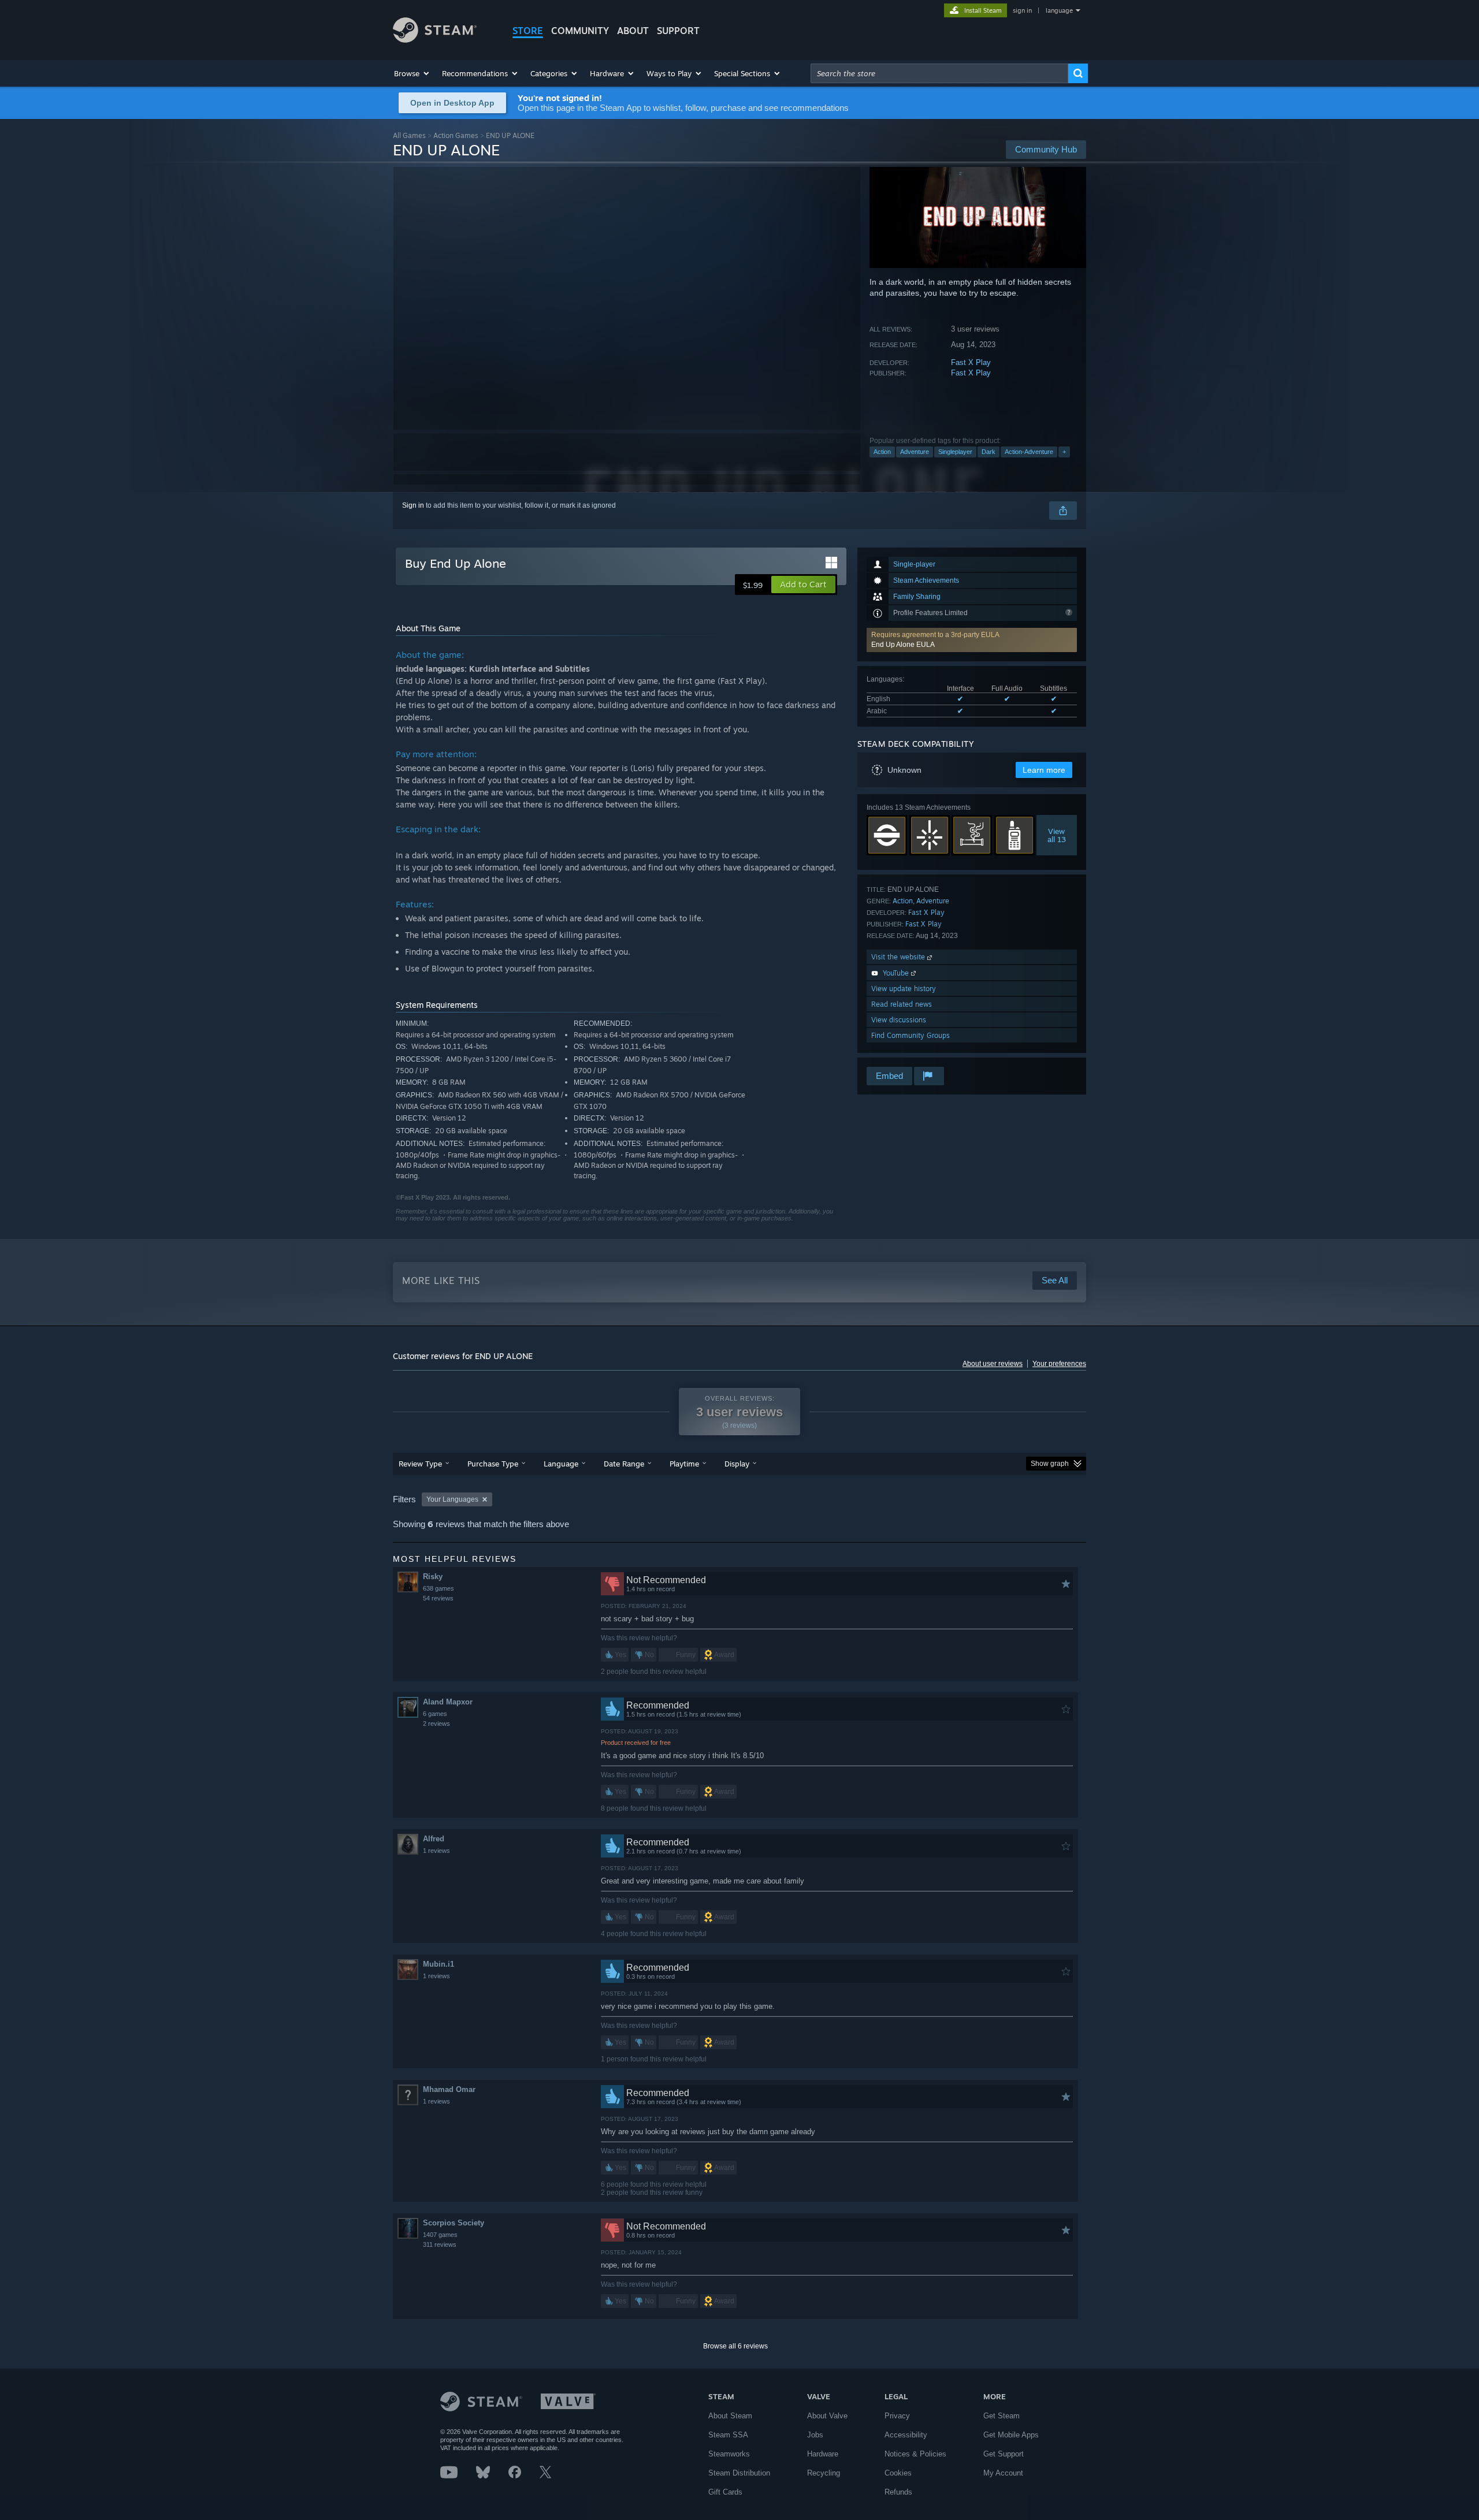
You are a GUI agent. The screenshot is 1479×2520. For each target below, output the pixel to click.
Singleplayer (955, 452)
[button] (412, 73)
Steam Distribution (739, 2473)
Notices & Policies (915, 2454)
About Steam (730, 2416)
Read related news (902, 1004)
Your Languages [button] (452, 1499)
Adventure (915, 452)
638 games (439, 1588)
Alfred (434, 1839)
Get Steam (1002, 2416)
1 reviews (436, 1851)
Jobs (815, 2435)
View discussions (899, 1020)
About (633, 31)
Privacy (897, 2416)
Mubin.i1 (439, 1964)
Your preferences (1059, 1364)
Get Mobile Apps (1011, 2435)
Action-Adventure (1029, 452)
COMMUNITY (580, 31)
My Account (1003, 2473)
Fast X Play (971, 362)
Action (882, 452)
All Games (409, 135)
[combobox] (939, 73)
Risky (433, 1577)
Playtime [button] (684, 1464)
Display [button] (737, 1464)
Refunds (898, 2492)
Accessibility (906, 2435)
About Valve (827, 2416)
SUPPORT (678, 31)
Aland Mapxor (448, 1702)
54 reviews (438, 1598)
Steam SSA (728, 2435)
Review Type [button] (420, 1464)
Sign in (413, 505)
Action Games (456, 135)
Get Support (1004, 2454)
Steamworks (729, 2454)
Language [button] (561, 1464)
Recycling (824, 2473)
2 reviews (436, 1724)
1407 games (440, 2235)
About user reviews (993, 1364)
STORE (528, 31)
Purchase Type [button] (493, 1464)
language (1059, 10)
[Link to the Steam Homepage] (435, 40)
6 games (435, 1714)
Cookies (898, 2473)
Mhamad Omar (449, 2089)
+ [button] (1064, 452)
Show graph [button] (1050, 1464)
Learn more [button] (1044, 770)
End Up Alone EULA (903, 645)
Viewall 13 (1057, 835)
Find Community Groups (911, 1035)
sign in (1022, 10)
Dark (989, 452)
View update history (904, 989)
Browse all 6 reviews (735, 2346)
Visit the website (899, 957)
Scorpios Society (454, 2223)
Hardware (823, 2454)
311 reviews (440, 2244)
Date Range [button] (624, 1464)
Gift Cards (725, 2492)
